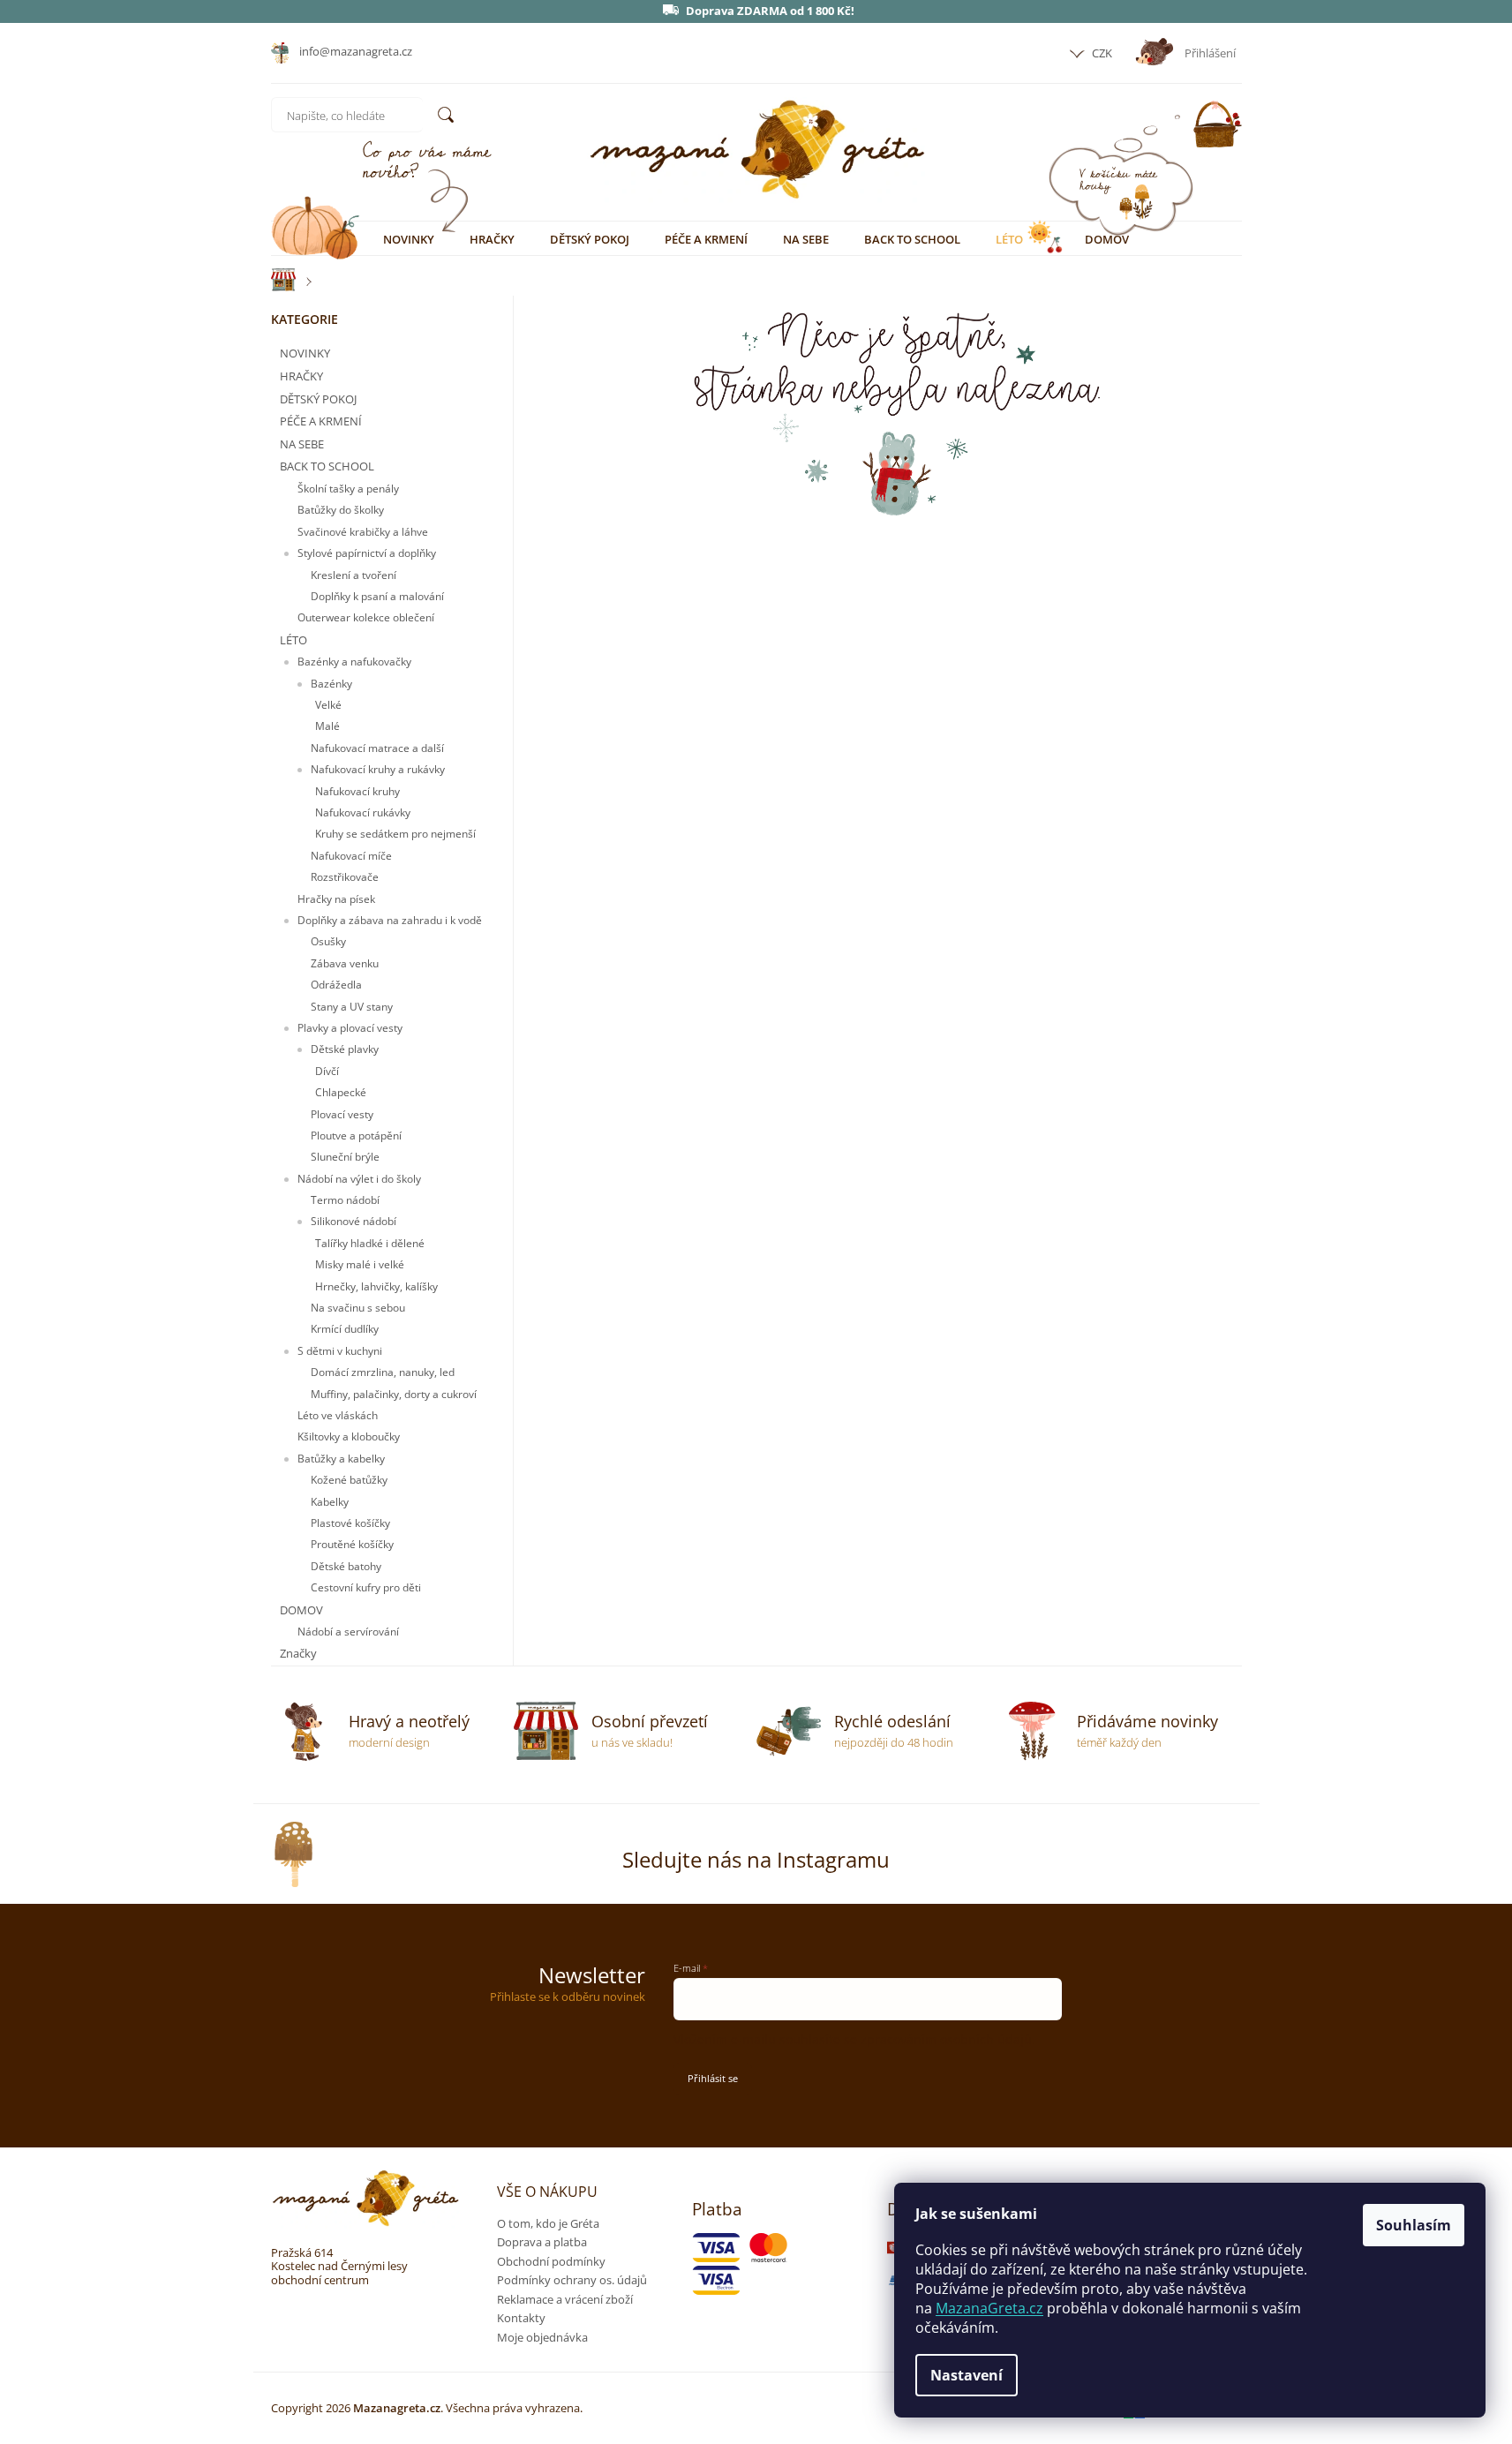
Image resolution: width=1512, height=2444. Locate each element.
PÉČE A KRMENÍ (321, 421)
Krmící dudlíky (345, 1329)
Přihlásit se (713, 2078)
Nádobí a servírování (348, 1632)
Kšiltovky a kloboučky (349, 1436)
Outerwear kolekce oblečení (366, 617)
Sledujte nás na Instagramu (756, 1859)
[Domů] (275, 280)
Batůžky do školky (341, 510)
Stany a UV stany (352, 1007)
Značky (298, 1653)
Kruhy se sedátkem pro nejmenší (395, 834)
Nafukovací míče (351, 856)
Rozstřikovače (345, 877)
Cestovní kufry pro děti (366, 1587)
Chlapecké (341, 1092)
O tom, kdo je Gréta (548, 2223)
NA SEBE (302, 444)
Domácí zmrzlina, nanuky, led (383, 1372)
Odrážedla (336, 985)
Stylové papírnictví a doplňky (367, 553)
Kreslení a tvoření (354, 575)
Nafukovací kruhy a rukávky (378, 769)
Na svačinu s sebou (358, 1308)
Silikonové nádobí (354, 1221)
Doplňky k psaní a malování (377, 596)
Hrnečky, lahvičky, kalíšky (376, 1286)
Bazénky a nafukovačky (354, 662)
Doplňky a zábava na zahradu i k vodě (390, 920)
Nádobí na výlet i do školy (359, 1179)
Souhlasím (1414, 2225)
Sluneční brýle (345, 1157)
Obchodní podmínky (551, 2261)
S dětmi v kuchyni (340, 1351)
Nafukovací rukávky (363, 812)
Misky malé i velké (360, 1264)
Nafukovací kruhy (357, 791)
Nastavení (967, 2375)
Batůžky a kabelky (341, 1459)
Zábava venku (345, 963)
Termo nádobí (345, 1200)
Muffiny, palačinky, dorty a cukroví (394, 1394)
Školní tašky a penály (348, 489)
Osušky (328, 941)
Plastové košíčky (350, 1523)
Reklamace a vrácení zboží (565, 2299)
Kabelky (330, 1502)
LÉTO (293, 640)
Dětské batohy (346, 1566)
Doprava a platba (542, 2242)
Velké (328, 705)
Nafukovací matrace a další (377, 748)
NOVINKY (305, 353)
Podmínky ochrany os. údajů (572, 2280)
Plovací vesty (342, 1114)
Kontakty (521, 2318)
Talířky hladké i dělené (370, 1243)
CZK (1101, 53)
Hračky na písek (336, 899)
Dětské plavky (345, 1049)
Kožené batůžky (349, 1480)
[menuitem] (409, 239)
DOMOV (301, 1610)
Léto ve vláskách (338, 1415)
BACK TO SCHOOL (327, 466)
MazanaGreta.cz (989, 2308)
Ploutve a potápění (356, 1136)
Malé (327, 726)
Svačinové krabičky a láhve (363, 532)
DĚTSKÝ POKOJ (318, 399)
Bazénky (331, 684)
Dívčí (327, 1071)
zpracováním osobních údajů (946, 2039)
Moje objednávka (542, 2337)
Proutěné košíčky (352, 1544)
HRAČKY (301, 376)
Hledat (446, 115)
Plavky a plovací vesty (350, 1028)
